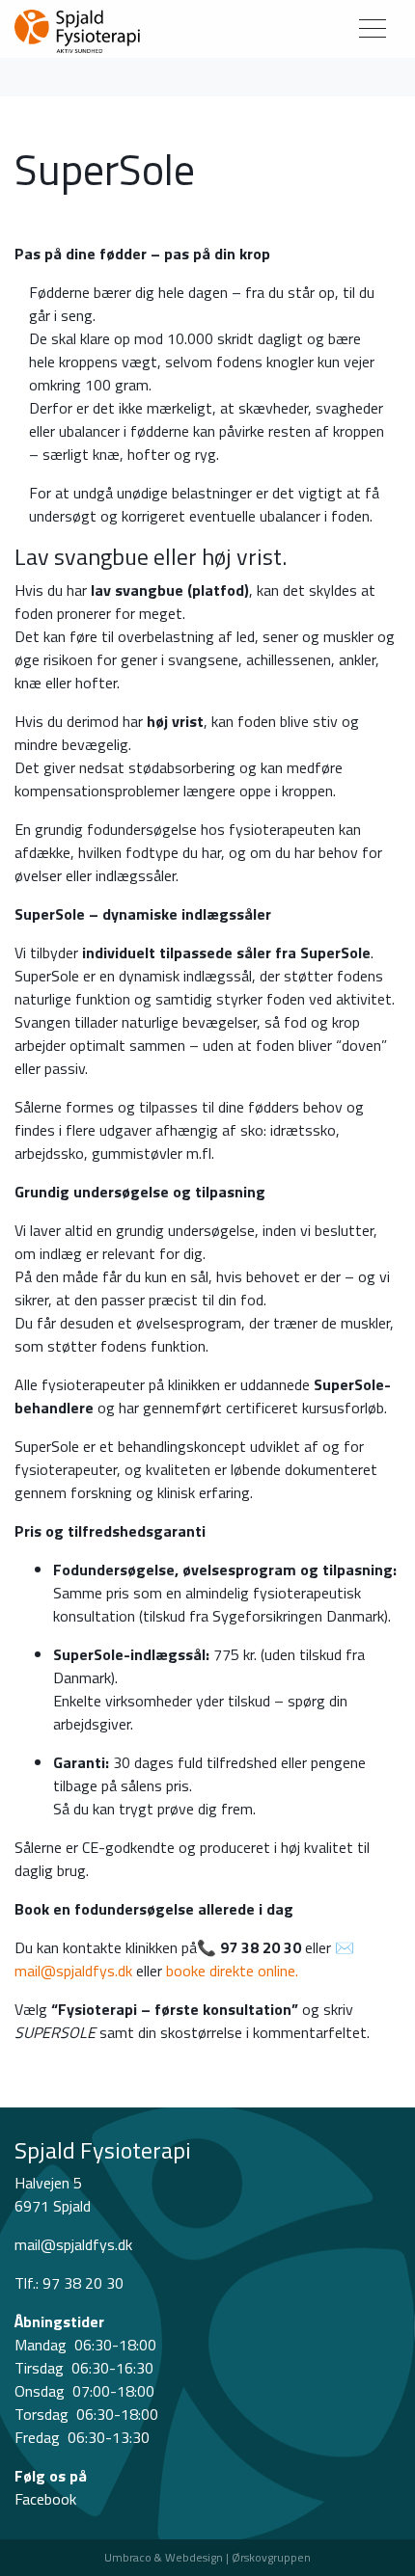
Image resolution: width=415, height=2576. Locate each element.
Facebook (45, 2499)
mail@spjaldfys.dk (73, 1971)
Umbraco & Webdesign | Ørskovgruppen (207, 2557)
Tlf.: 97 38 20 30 (69, 2283)
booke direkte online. (232, 1971)
